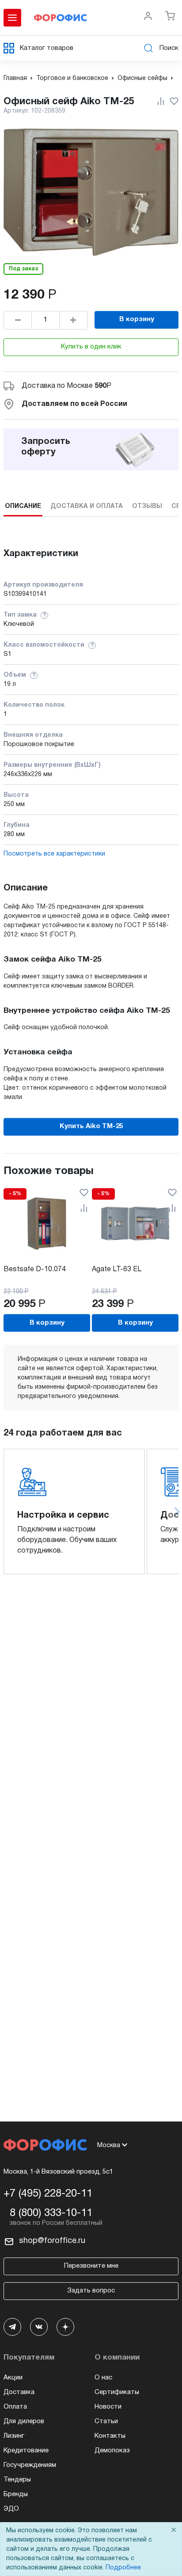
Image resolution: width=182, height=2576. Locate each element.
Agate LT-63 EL (117, 1269)
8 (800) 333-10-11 (51, 2213)
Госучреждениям (30, 2465)
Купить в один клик (91, 347)
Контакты (110, 2436)
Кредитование (26, 2451)
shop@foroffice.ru (52, 2241)
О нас (103, 2378)
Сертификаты (117, 2392)
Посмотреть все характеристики (54, 854)
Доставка (19, 2392)
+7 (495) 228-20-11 (48, 2194)
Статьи (106, 2421)
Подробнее (123, 2568)
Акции (13, 2378)
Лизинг (14, 2436)
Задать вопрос (91, 2291)
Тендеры (17, 2480)
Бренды (16, 2494)
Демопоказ (112, 2451)
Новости (108, 2407)
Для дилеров (24, 2421)
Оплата (15, 2407)
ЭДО (11, 2509)
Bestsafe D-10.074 (35, 1269)
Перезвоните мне (91, 2266)
